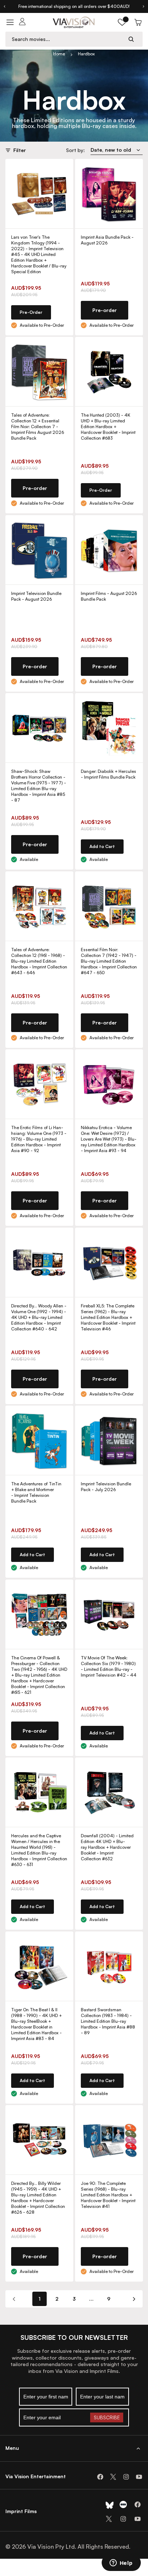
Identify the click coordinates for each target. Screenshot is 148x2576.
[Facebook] (100, 2477)
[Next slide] (144, 6)
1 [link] (40, 2299)
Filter (20, 150)
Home (59, 54)
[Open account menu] (22, 22)
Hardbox (86, 54)
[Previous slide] (4, 6)
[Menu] (10, 22)
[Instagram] (126, 2477)
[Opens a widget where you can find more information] (121, 2563)
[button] (122, 22)
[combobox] (67, 39)
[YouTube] (139, 2477)
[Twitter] (113, 2477)
